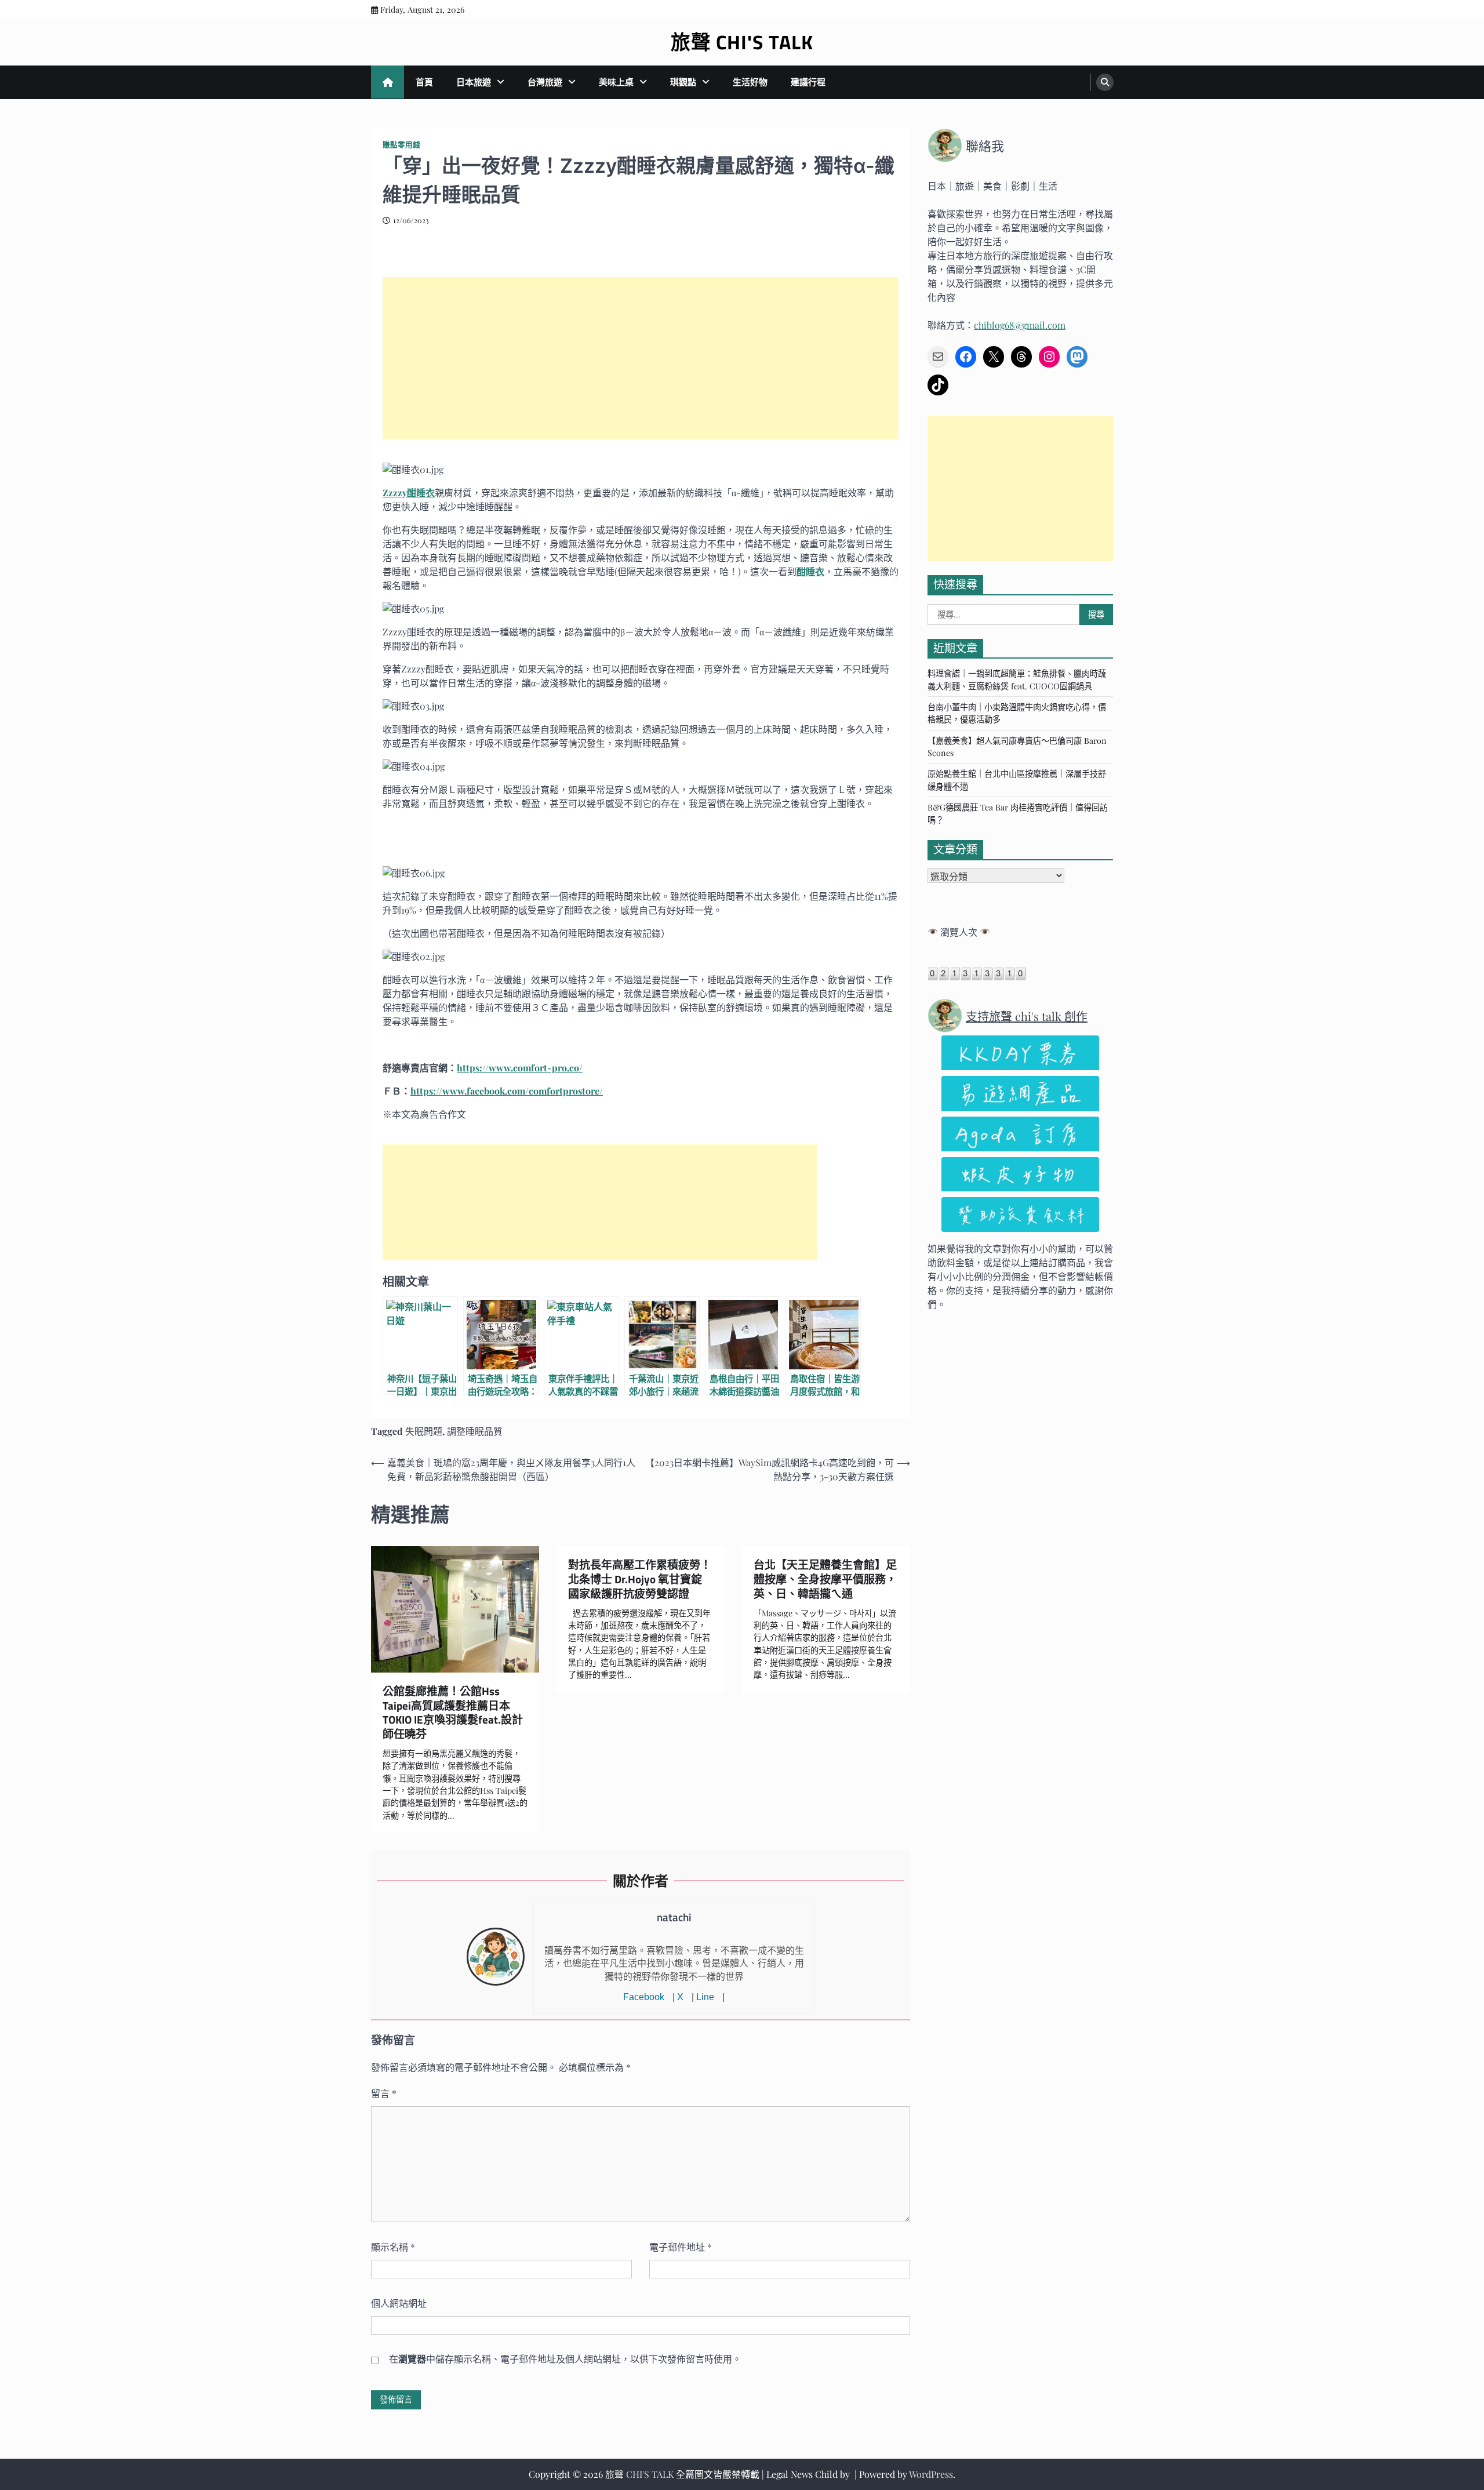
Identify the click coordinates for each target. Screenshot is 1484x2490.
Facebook (644, 1997)
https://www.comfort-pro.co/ (520, 1068)
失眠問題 (424, 1431)
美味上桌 (616, 82)
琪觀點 (683, 82)
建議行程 (808, 82)
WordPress (931, 2474)
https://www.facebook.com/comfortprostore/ (507, 1091)
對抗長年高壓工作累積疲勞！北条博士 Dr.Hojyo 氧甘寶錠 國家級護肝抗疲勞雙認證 (641, 1579)
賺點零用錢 (401, 144)
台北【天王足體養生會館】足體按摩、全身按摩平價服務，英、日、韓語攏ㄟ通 (825, 1579)
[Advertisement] (641, 358)
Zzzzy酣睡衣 (409, 492)
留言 (384, 2093)
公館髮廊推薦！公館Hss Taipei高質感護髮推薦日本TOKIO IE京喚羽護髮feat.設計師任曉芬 (453, 1713)
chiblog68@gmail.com (1020, 325)
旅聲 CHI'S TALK (742, 42)
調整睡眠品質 (475, 1431)
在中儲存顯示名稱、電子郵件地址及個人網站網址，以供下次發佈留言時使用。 (565, 2359)
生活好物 (750, 82)
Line (705, 1997)
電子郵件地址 (681, 2247)
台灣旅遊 (545, 82)
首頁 (424, 82)
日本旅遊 (474, 82)
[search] (1105, 82)
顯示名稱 (393, 2247)
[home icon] (388, 82)
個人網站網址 (399, 2303)
